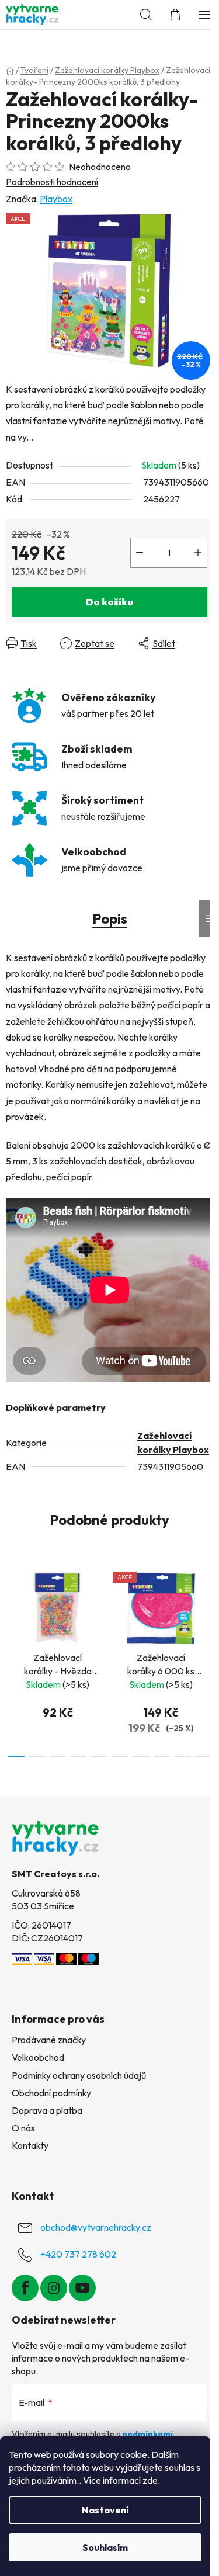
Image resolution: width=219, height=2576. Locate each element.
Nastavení (105, 2510)
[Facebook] (25, 2288)
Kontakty (30, 2145)
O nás (23, 2128)
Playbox (56, 199)
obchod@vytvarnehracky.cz (96, 2227)
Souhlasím (105, 2547)
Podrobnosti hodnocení (52, 182)
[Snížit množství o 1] (140, 553)
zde (150, 2480)
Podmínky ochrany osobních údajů (79, 2075)
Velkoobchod (38, 2057)
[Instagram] (54, 2288)
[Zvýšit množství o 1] (198, 553)
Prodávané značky (49, 2040)
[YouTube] (82, 2288)
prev (12, 1608)
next (207, 1608)
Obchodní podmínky (51, 2093)
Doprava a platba (47, 2110)
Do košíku (109, 602)
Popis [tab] (110, 918)
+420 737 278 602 (78, 2254)
